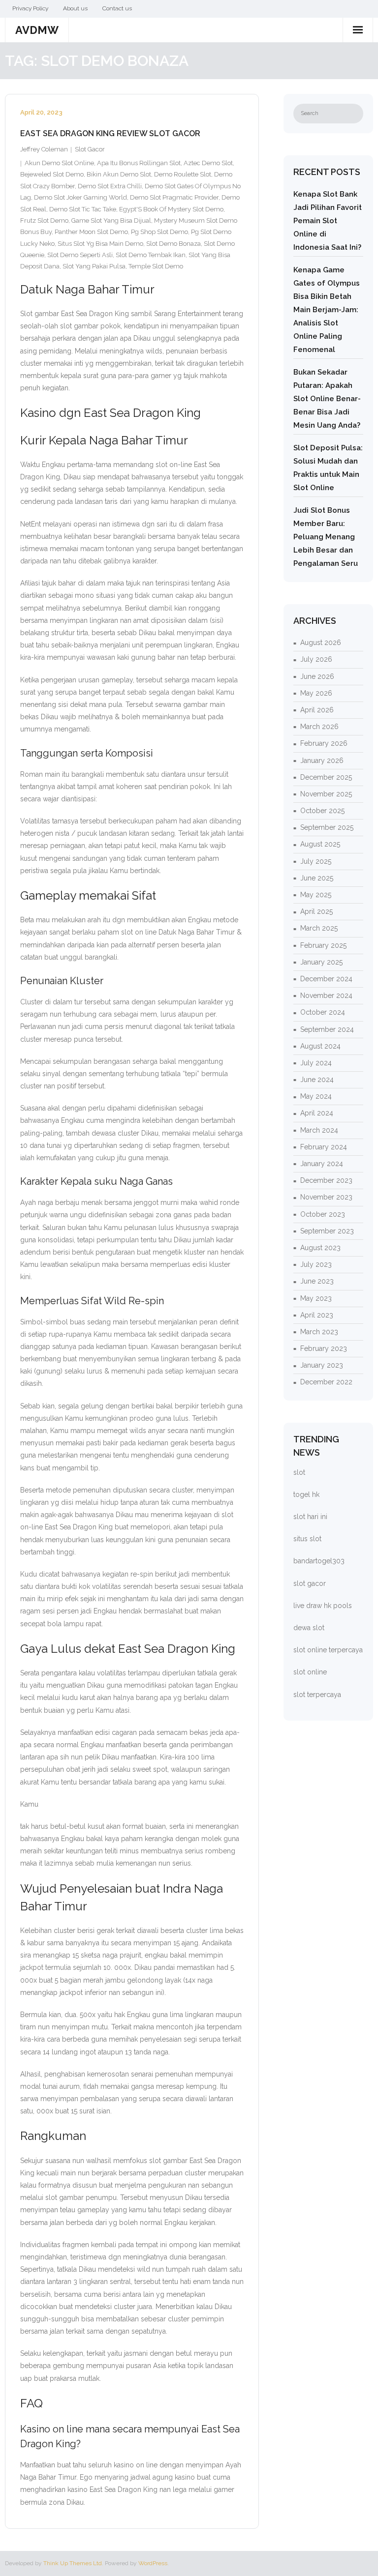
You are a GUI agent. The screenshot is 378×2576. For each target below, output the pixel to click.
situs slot (307, 1539)
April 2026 (317, 710)
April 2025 (316, 911)
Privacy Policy (30, 8)
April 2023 (317, 1315)
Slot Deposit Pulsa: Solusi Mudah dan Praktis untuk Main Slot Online (328, 468)
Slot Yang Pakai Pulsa (94, 266)
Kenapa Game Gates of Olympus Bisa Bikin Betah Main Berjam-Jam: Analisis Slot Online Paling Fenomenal (327, 310)
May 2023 (316, 1298)
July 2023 (316, 1264)
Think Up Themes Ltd (73, 2563)
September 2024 (327, 1029)
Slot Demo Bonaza (173, 244)
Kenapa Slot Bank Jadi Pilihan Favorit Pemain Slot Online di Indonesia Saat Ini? (328, 221)
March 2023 (319, 1332)
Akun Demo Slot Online (59, 163)
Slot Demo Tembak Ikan (151, 255)
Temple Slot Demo (156, 266)
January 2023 (322, 1365)
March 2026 (319, 727)
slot (299, 1472)
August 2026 (321, 643)
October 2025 (322, 811)
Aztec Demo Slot (208, 163)
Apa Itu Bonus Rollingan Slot (139, 163)
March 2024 (319, 1130)
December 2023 (326, 1180)
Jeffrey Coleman (44, 149)
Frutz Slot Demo (44, 220)
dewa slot (309, 1628)
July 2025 (316, 861)
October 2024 (323, 1012)
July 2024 (316, 1063)
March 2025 (319, 928)
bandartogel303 (319, 1561)
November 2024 (326, 995)
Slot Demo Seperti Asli (80, 255)
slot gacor (310, 1583)
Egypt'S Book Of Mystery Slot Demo (171, 209)
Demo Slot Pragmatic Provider (174, 197)
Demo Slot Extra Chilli (110, 186)
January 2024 (322, 1164)
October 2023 (323, 1214)
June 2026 (317, 676)
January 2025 (321, 962)
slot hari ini (310, 1517)
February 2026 (324, 743)
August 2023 (320, 1248)
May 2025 (316, 895)
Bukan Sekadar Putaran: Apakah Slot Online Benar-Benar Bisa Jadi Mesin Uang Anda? (327, 399)
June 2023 (317, 1281)
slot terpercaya (317, 1695)
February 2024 (324, 1147)
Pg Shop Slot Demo (159, 232)
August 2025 (320, 844)
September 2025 (327, 827)
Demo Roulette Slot (183, 174)
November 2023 (326, 1197)
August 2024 (320, 1046)
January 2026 (322, 761)
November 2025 (326, 794)
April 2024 (317, 1113)
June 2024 (317, 1080)
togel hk (306, 1494)
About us (75, 8)
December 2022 (326, 1382)
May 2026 (316, 693)
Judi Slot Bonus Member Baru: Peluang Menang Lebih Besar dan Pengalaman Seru (326, 537)
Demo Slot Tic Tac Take (83, 209)
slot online (310, 1672)
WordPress (153, 2563)
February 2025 (323, 945)
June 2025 (317, 878)
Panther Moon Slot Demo (91, 232)
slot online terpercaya (328, 1650)
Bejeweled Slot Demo (52, 174)
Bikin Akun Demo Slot (119, 174)
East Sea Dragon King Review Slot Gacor (110, 133)
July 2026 (316, 659)
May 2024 (316, 1096)
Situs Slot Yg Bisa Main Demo (100, 244)
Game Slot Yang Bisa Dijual (111, 220)
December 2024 (326, 979)
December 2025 (326, 777)
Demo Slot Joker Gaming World (80, 197)
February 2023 (324, 1348)
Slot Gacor (90, 149)
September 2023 (327, 1231)
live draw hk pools (323, 1606)
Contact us (117, 8)
